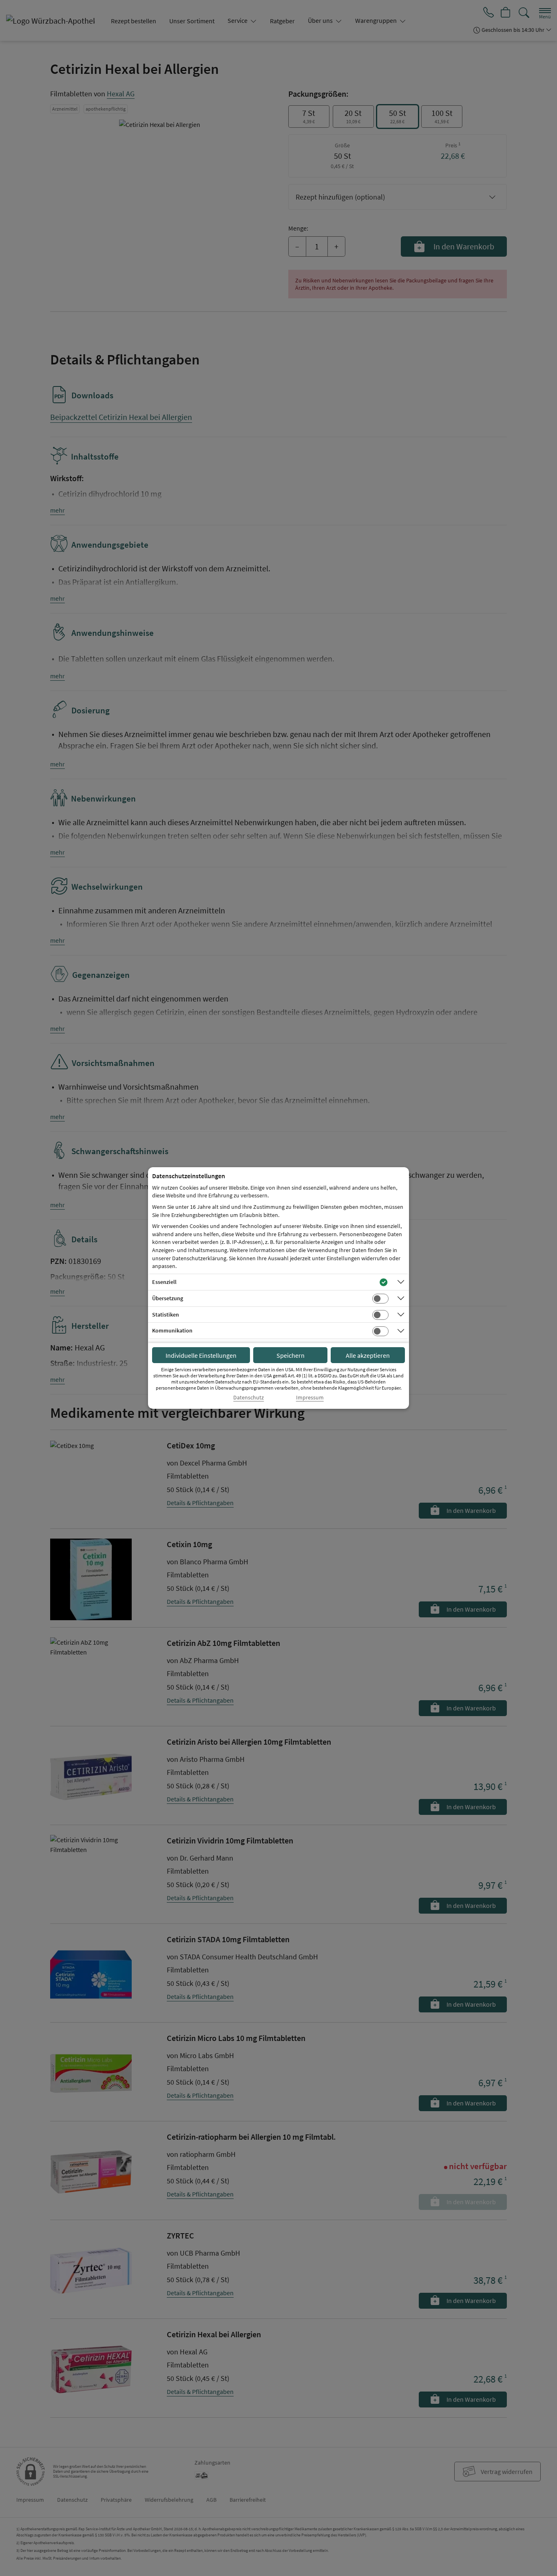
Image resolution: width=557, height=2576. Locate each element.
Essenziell (164, 1282)
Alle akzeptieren (368, 1355)
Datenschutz (249, 1398)
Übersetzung (168, 1298)
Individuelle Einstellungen (201, 1355)
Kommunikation (172, 1330)
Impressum (310, 1398)
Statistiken (166, 1315)
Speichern (291, 1355)
